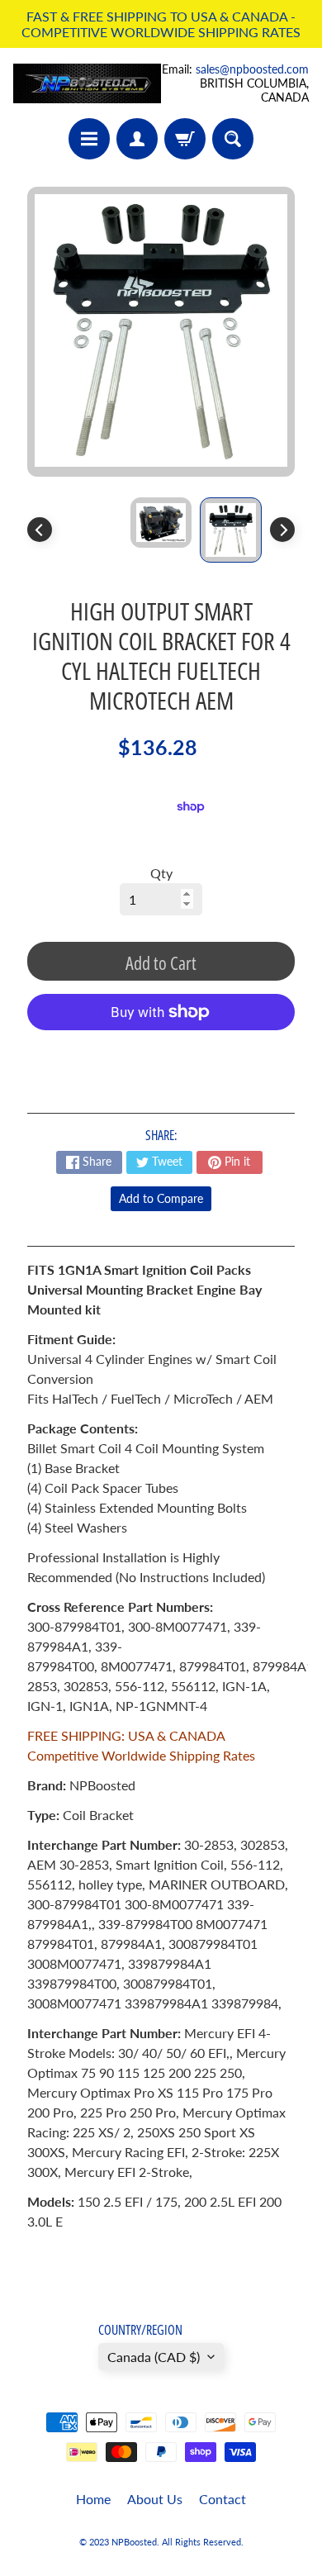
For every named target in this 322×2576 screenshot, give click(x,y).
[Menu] (89, 139)
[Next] (282, 530)
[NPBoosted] (87, 83)
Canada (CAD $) (154, 2357)
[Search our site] (233, 139)
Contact (223, 2499)
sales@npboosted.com (252, 69)
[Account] (137, 139)
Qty (161, 873)
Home (93, 2499)
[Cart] (185, 139)
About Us (155, 2499)
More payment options (161, 1053)
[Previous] (40, 530)
